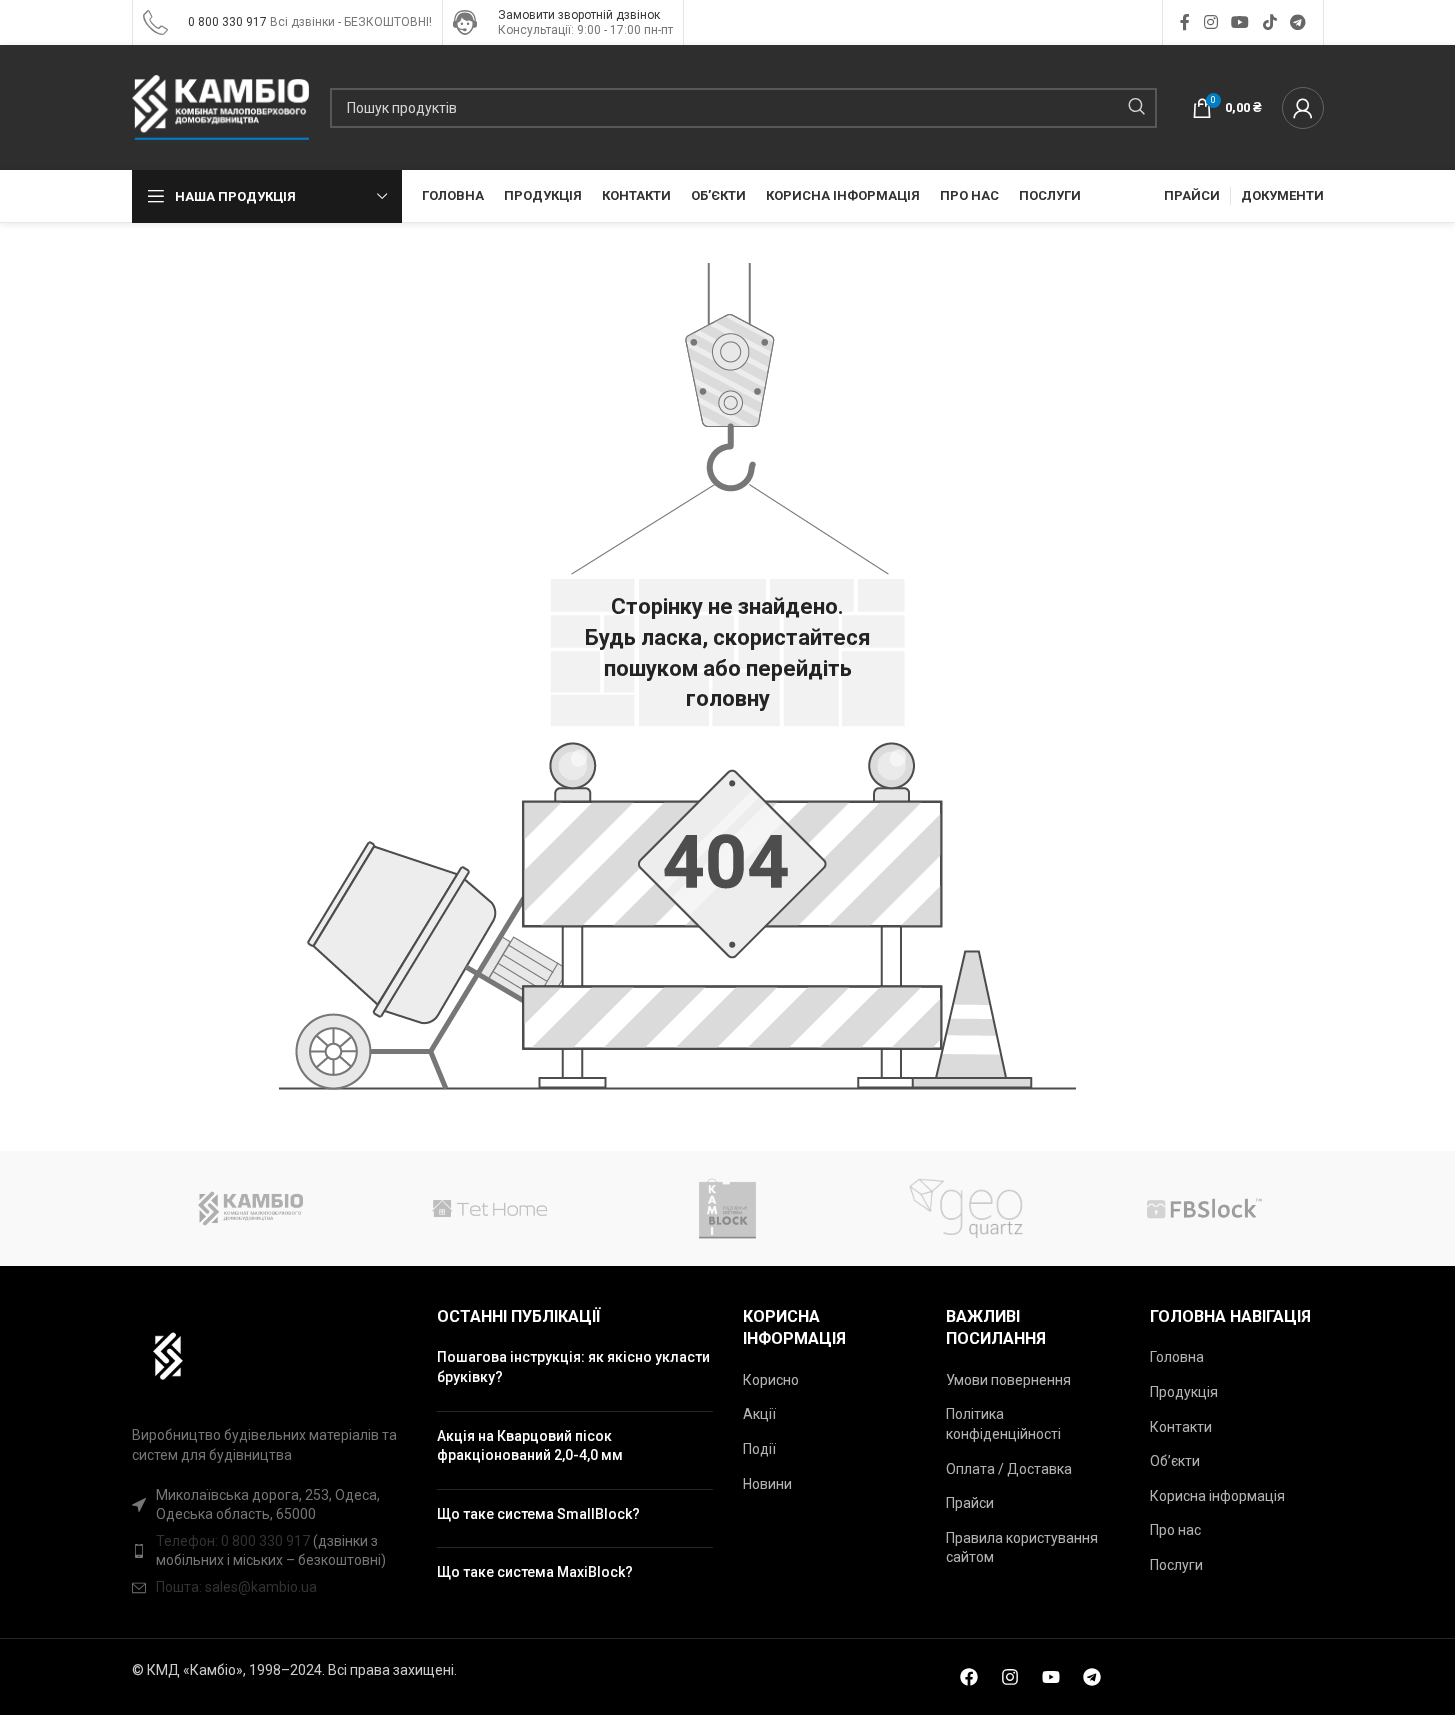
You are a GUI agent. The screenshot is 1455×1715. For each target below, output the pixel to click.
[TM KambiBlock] (727, 1208)
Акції (759, 1414)
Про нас (1175, 1530)
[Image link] (158, 1355)
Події (759, 1449)
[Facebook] (969, 1677)
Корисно (771, 1380)
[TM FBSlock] (1204, 1208)
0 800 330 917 (227, 22)
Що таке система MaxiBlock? (535, 1572)
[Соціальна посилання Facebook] (1185, 22)
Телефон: (188, 1541)
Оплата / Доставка (1009, 1469)
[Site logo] (155, 21)
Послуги (1176, 1565)
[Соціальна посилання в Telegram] (1297, 22)
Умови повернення (1008, 1380)
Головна (1177, 1357)
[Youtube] (1051, 1677)
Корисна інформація (1217, 1496)
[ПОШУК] (1137, 108)
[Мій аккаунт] (1303, 108)
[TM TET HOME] (489, 1208)
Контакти (1181, 1427)
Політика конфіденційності (1003, 1424)
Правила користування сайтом (1022, 1548)
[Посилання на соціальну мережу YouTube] (1240, 22)
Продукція (1184, 1392)
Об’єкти (1175, 1461)
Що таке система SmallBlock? (538, 1514)
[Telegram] (1092, 1677)
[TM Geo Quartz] (966, 1208)
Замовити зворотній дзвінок (579, 15)
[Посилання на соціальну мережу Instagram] (1210, 22)
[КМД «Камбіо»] (251, 1208)
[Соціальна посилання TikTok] (1269, 22)
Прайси (970, 1503)
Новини (767, 1484)
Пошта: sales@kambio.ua (236, 1587)
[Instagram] (1010, 1677)
